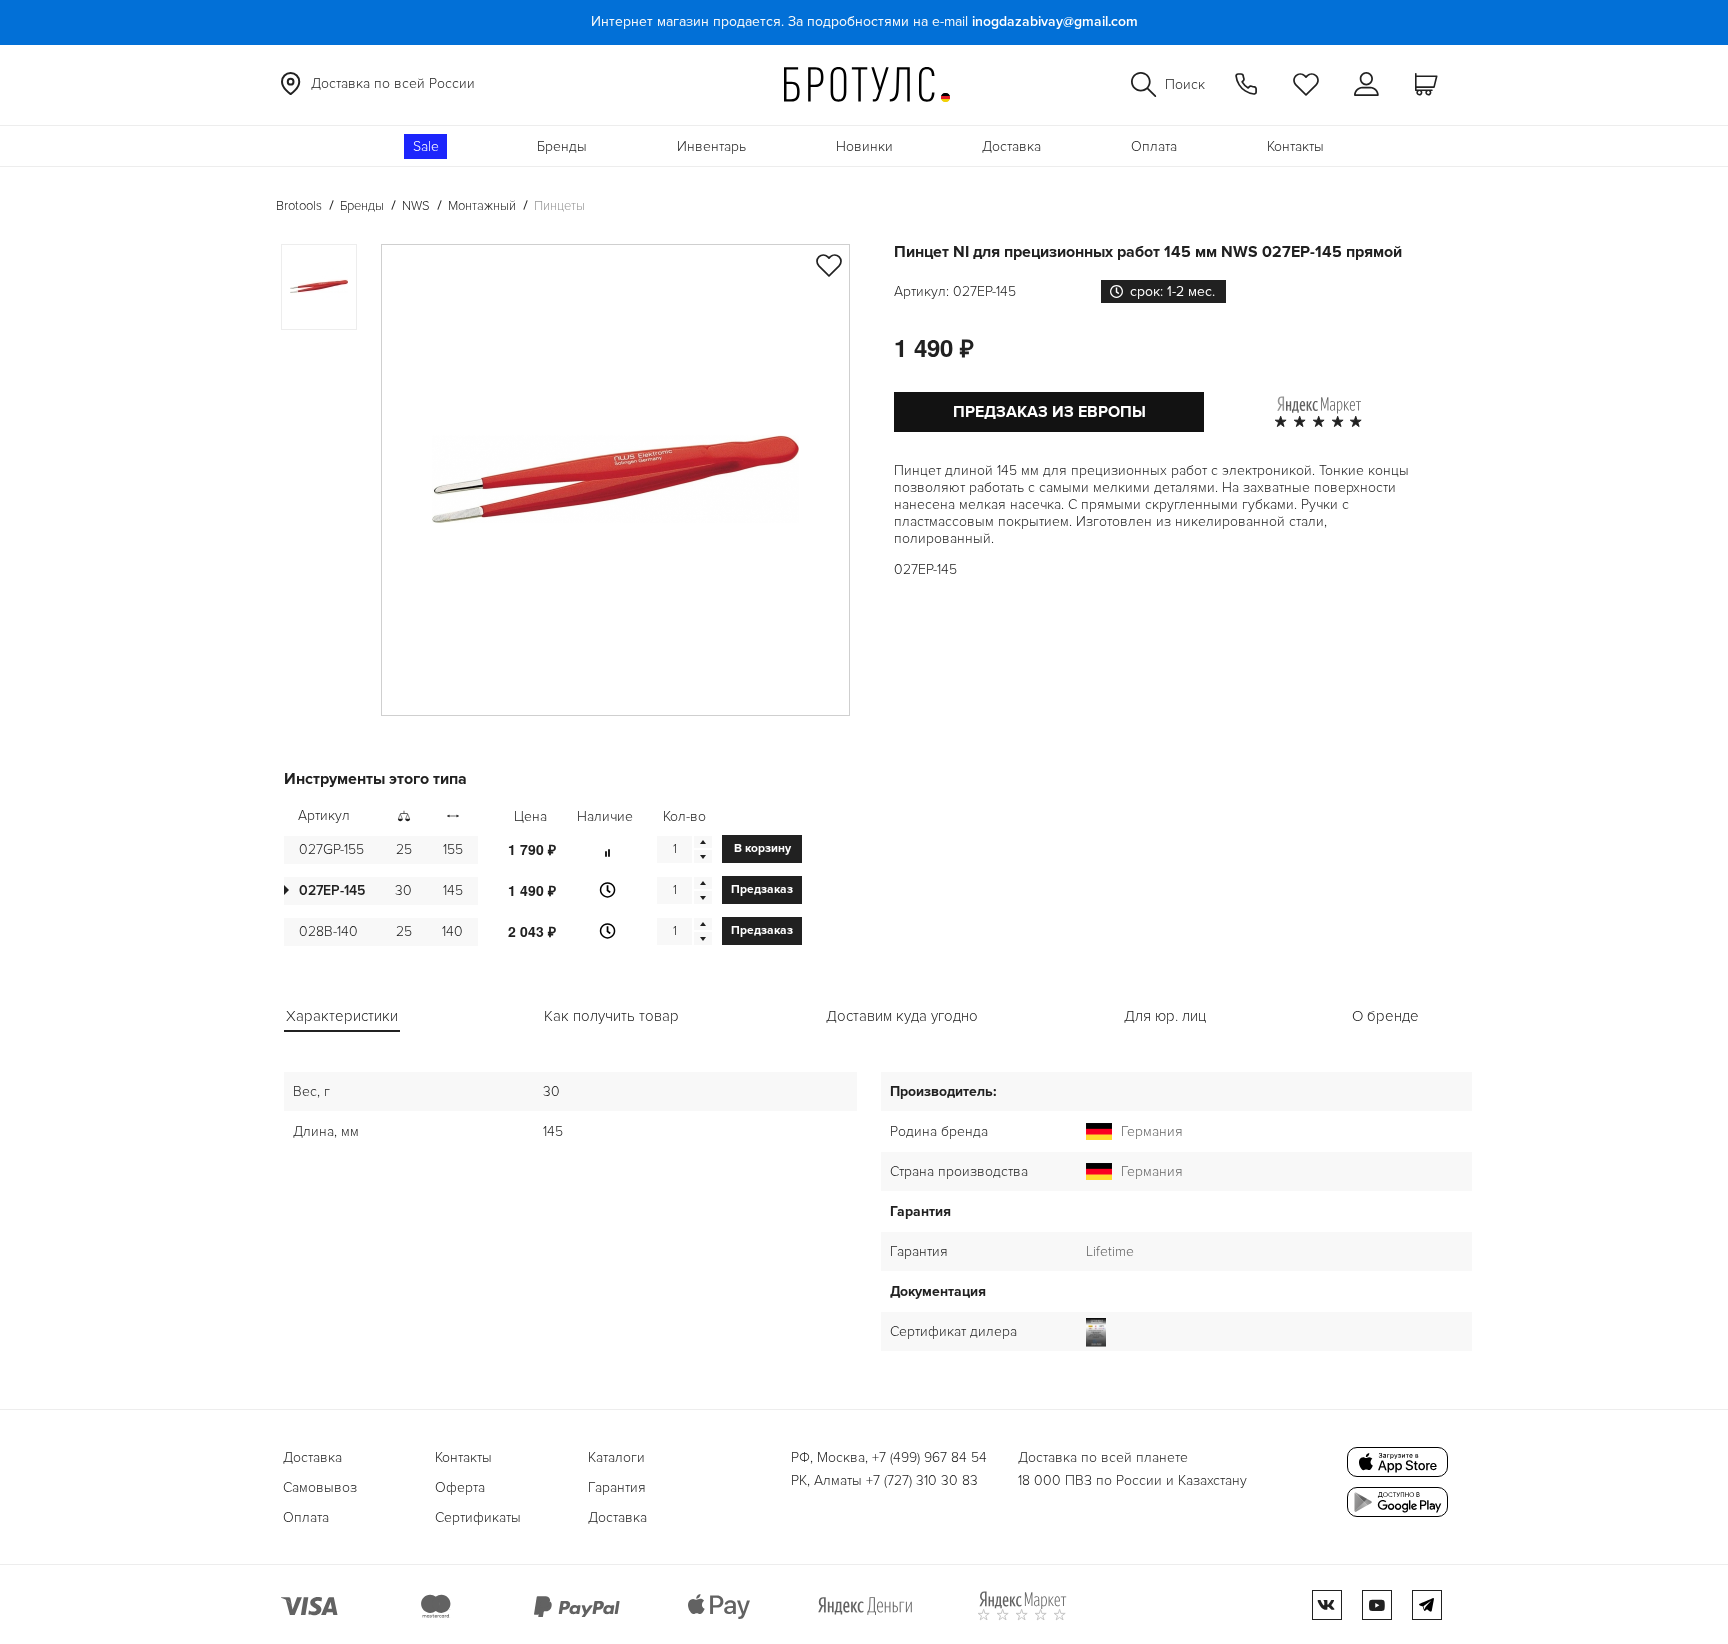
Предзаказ (762, 889)
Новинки (864, 146)
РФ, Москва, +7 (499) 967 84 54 (889, 1457)
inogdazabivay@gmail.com (1055, 21)
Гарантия (617, 1487)
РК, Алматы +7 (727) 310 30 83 (884, 1480)
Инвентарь (711, 146)
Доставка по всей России (393, 83)
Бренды (562, 146)
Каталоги (616, 1457)
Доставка (1011, 146)
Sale (426, 146)
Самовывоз (320, 1487)
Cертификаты (478, 1517)
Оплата (1154, 146)
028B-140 (328, 931)
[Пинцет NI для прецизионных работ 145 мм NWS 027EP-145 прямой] (615, 480)
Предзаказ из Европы (1049, 412)
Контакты (1295, 146)
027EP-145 (332, 890)
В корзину (762, 848)
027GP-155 (331, 849)
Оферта (460, 1487)
